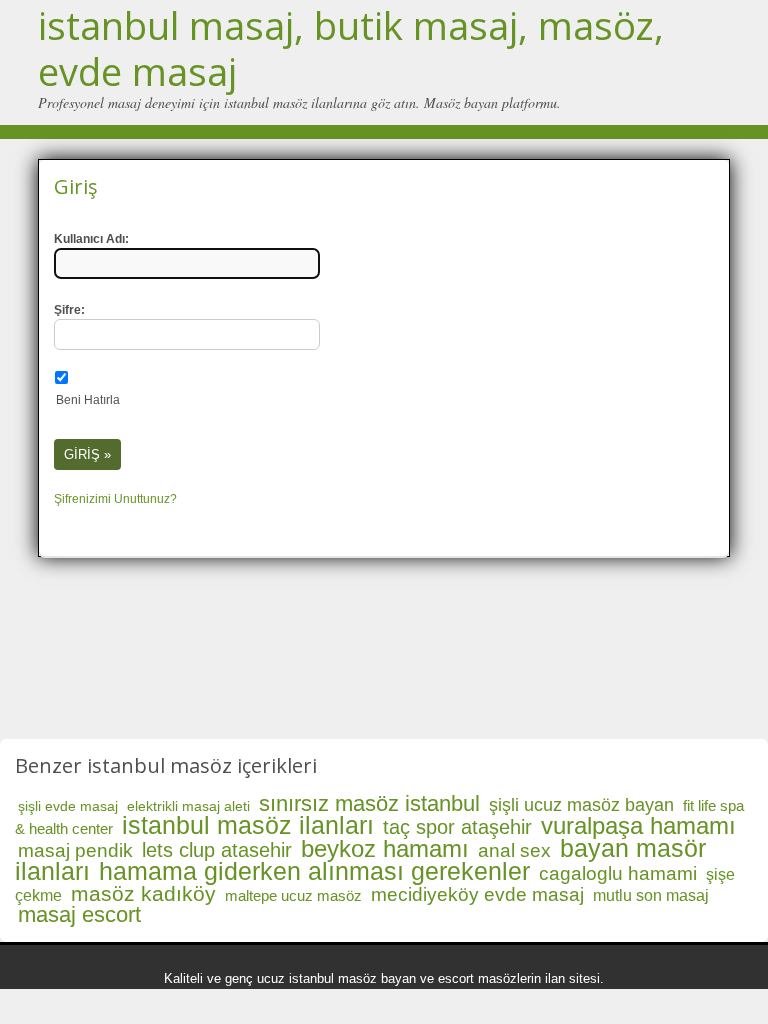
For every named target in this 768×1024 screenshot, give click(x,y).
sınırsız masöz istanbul (369, 803)
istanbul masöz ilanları (248, 825)
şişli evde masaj (68, 806)
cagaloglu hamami (618, 873)
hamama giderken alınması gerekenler (314, 871)
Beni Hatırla (88, 400)
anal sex (514, 850)
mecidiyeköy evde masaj (477, 894)
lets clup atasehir (217, 850)
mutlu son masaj (651, 895)
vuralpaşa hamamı (638, 825)
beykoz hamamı (385, 848)
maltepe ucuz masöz (293, 895)
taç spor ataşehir (457, 827)
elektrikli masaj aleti (188, 806)
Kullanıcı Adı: (91, 239)
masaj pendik (75, 850)
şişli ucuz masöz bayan (581, 805)
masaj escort (79, 914)
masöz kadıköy (143, 893)
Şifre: (69, 310)
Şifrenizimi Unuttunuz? (115, 499)
